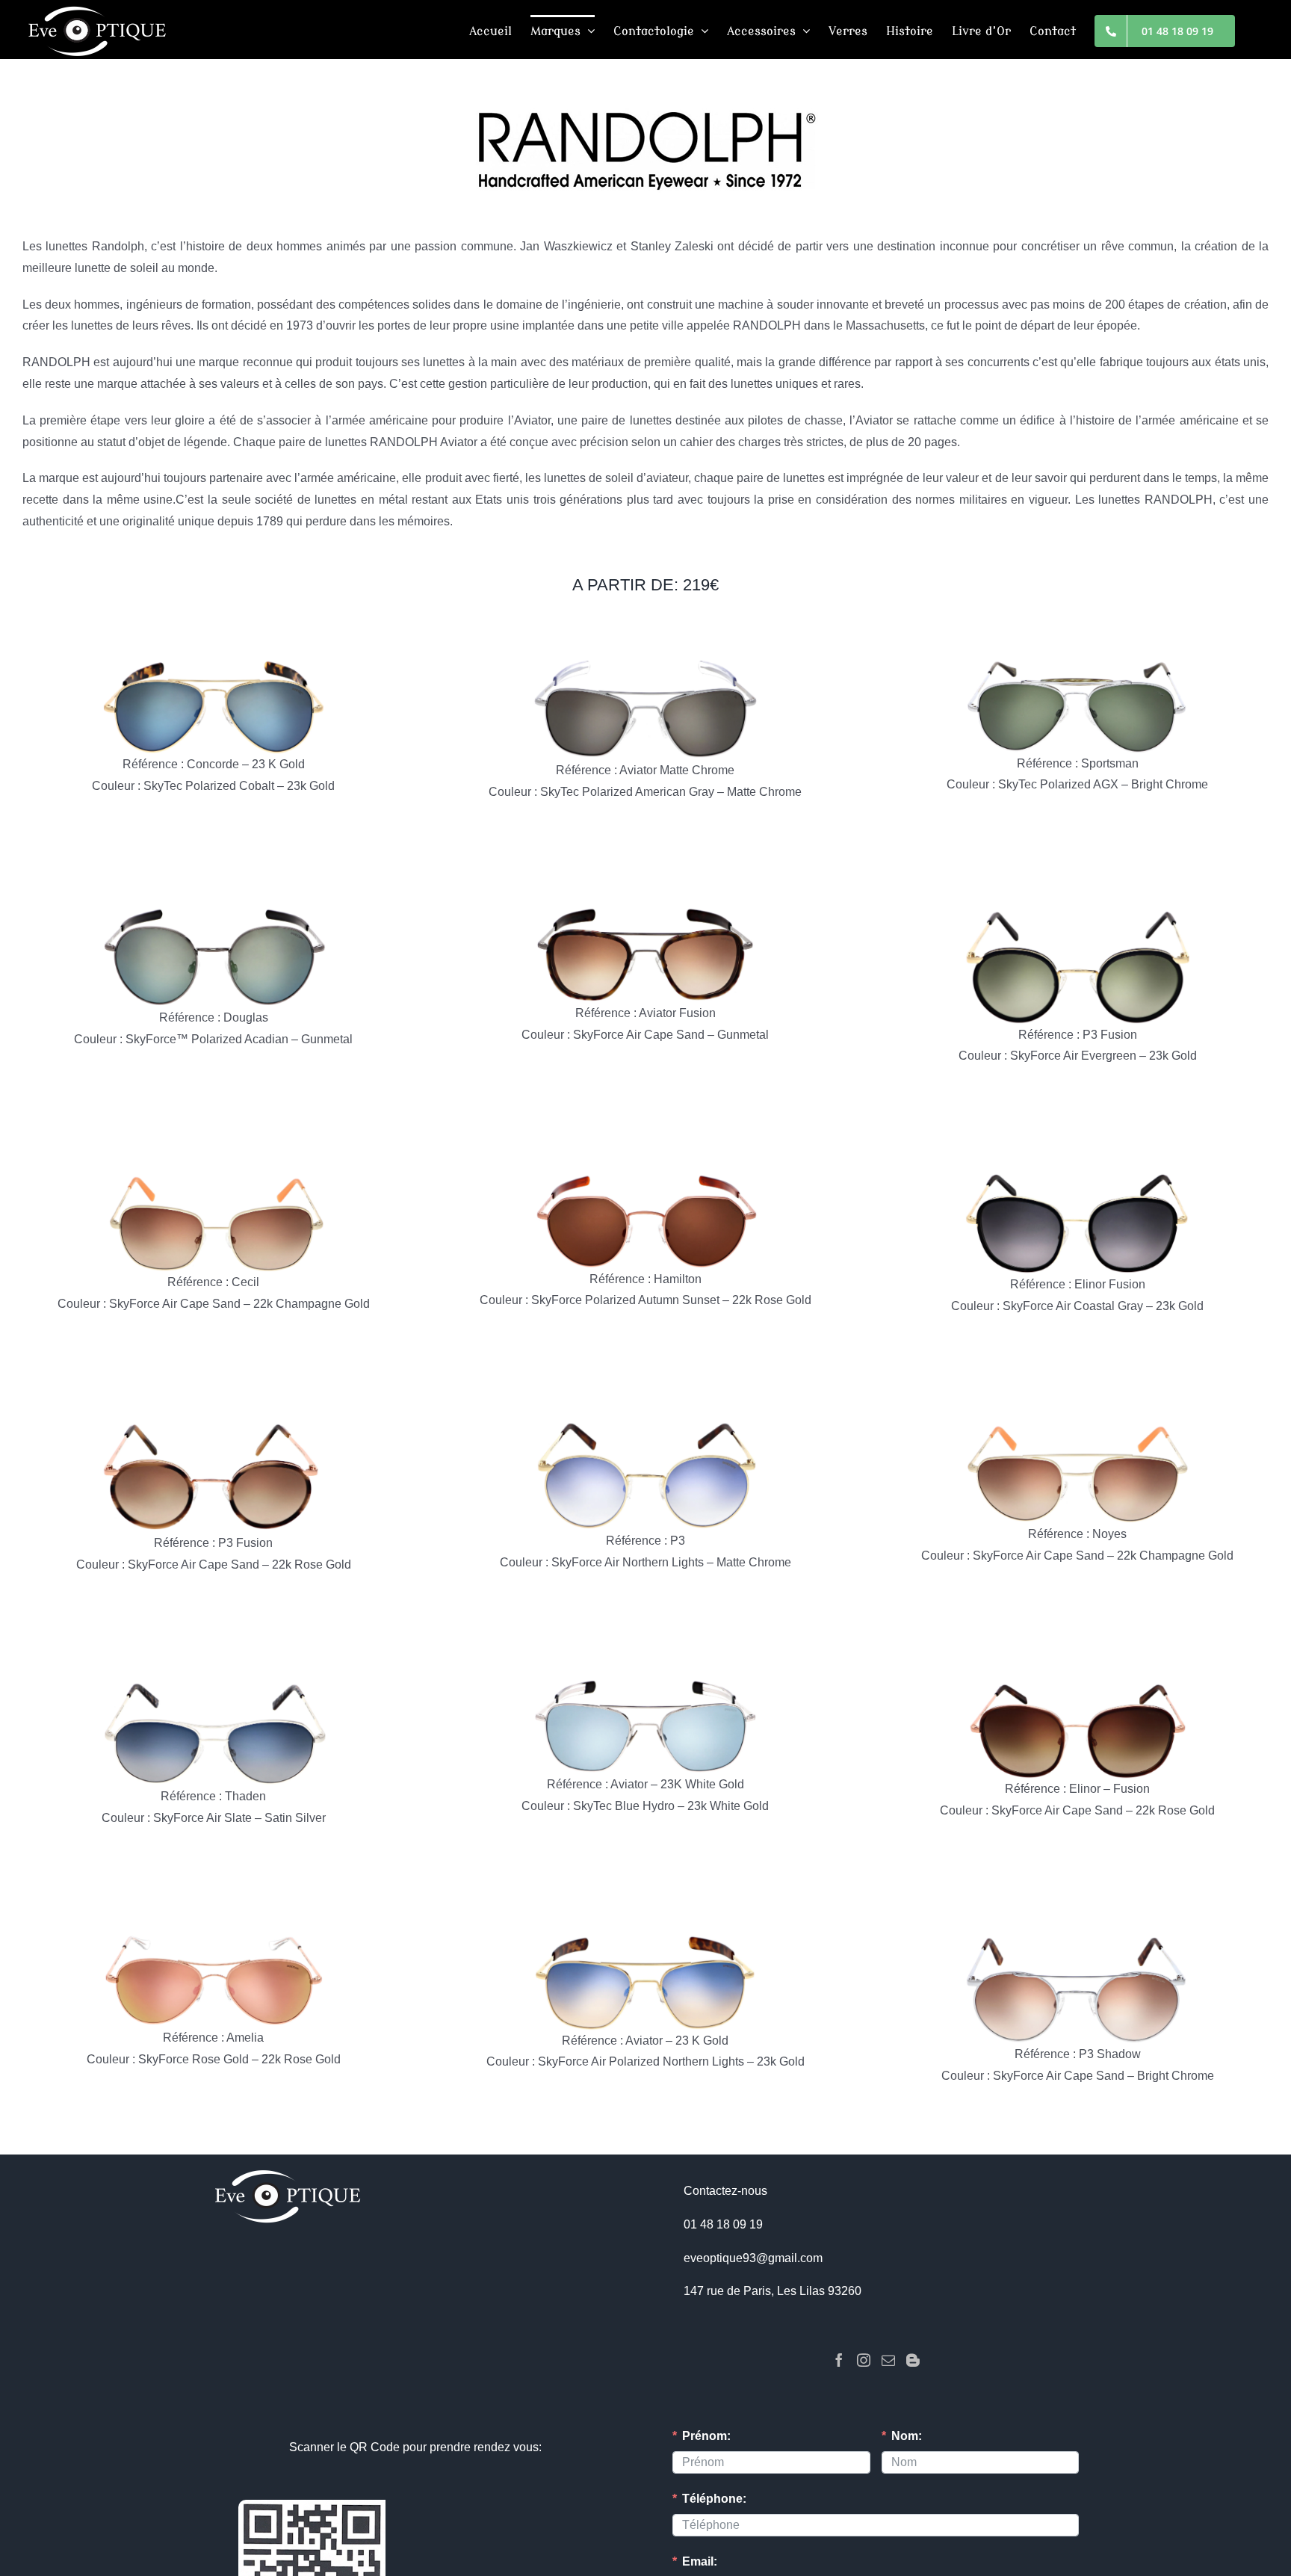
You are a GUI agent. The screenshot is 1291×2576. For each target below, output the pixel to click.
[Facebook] (839, 2360)
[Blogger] (913, 2360)
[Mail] (888, 2360)
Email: (700, 2561)
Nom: (907, 2436)
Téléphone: (714, 2499)
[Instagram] (864, 2360)
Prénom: (706, 2436)
